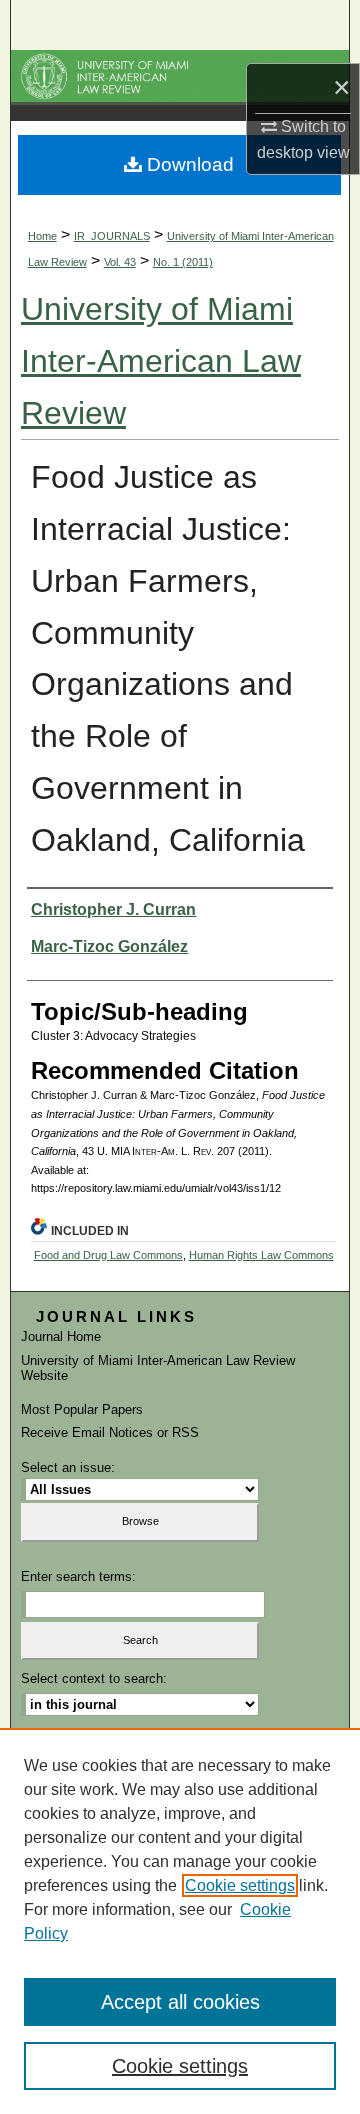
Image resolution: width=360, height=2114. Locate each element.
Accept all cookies (180, 2002)
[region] (180, 1921)
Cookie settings (240, 1885)
